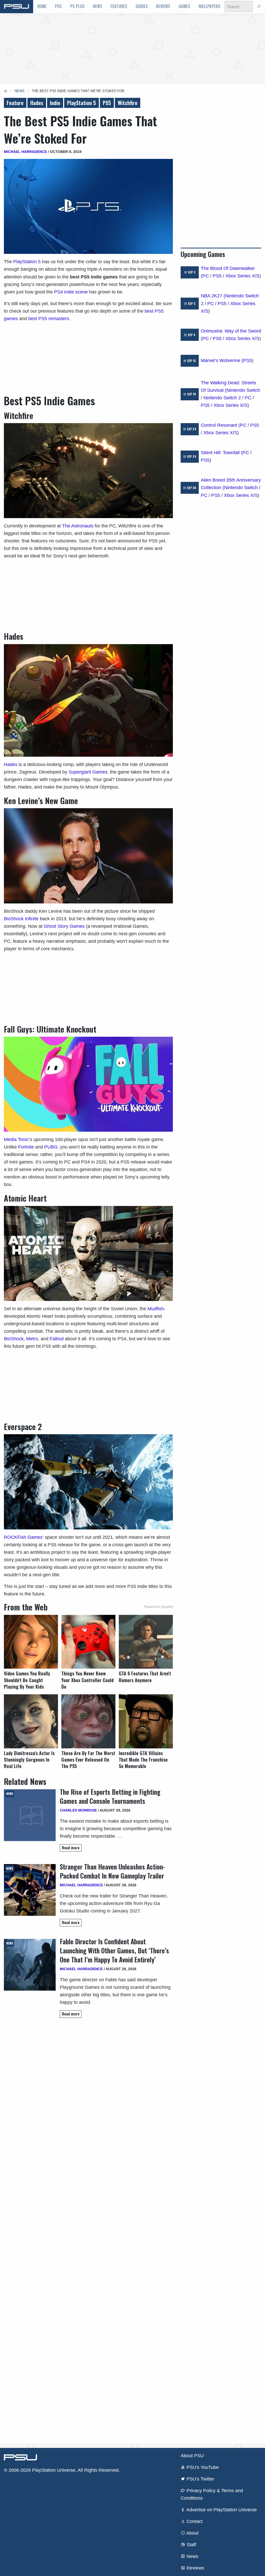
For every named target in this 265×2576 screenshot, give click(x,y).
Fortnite (26, 1147)
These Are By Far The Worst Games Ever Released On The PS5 (88, 1760)
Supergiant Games (88, 772)
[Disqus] (88, 2231)
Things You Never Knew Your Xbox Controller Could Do (87, 1680)
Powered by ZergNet (158, 1607)
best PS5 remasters (49, 319)
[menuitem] (42, 6)
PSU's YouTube (202, 2467)
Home (42, 6)
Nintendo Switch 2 (222, 398)
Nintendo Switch (243, 390)
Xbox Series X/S (242, 276)
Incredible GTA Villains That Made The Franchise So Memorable (143, 1760)
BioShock (14, 1339)
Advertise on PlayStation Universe (221, 2510)
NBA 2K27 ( (213, 296)
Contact (194, 2521)
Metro (31, 1339)
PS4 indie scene (71, 292)
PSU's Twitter (200, 2479)
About (192, 2533)
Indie (55, 103)
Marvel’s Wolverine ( (222, 360)
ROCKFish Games (23, 1537)
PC (206, 276)
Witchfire (128, 103)
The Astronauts (78, 526)
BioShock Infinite (21, 919)
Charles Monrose (78, 1810)
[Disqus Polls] (88, 2095)
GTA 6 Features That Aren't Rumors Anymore (145, 1677)
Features (119, 6)
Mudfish (156, 1309)
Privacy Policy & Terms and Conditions (212, 2494)
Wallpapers (209, 6)
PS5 (58, 6)
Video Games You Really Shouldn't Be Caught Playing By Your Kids (27, 1680)
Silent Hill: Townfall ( (222, 453)
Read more (71, 1848)
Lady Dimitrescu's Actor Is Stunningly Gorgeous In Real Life (29, 1760)
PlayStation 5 (82, 103)
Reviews (163, 6)
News (98, 6)
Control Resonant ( (220, 425)
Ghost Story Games (64, 926)
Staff (191, 2545)
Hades (37, 103)
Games (184, 6)
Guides (142, 6)
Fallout (57, 1339)
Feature (15, 103)
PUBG (50, 1147)
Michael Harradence (25, 152)
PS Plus (77, 6)
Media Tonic (16, 1139)
